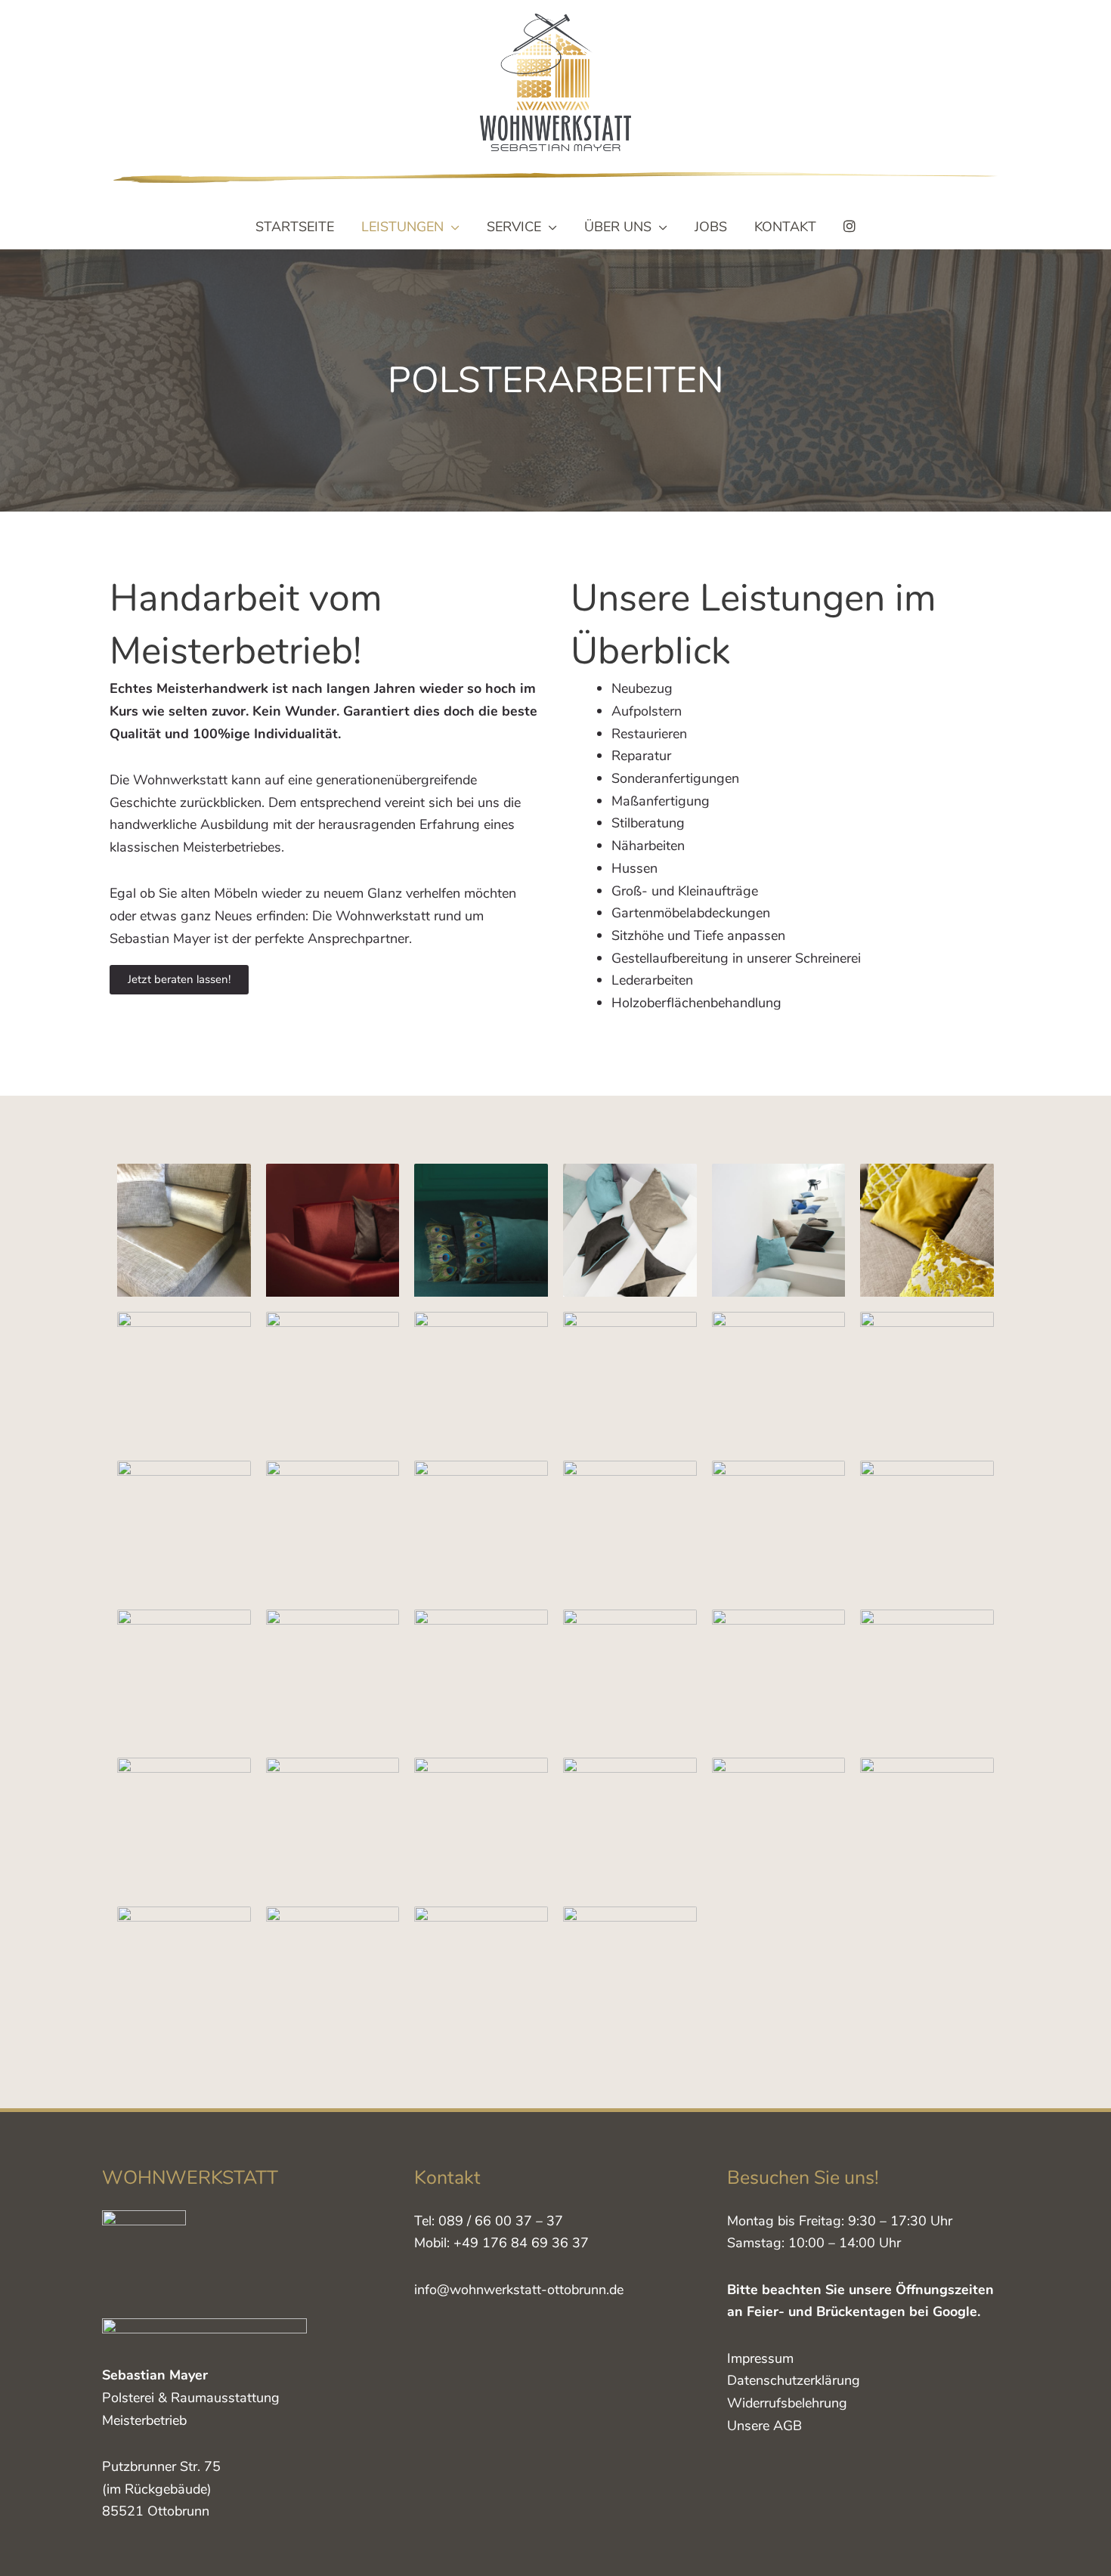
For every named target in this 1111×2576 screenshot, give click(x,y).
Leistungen (402, 227)
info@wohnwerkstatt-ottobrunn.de (519, 2290)
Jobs (711, 227)
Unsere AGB (764, 2426)
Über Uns (618, 227)
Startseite (295, 227)
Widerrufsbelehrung (787, 2403)
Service (514, 227)
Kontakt (785, 227)
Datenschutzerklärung (794, 2380)
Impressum (760, 2358)
